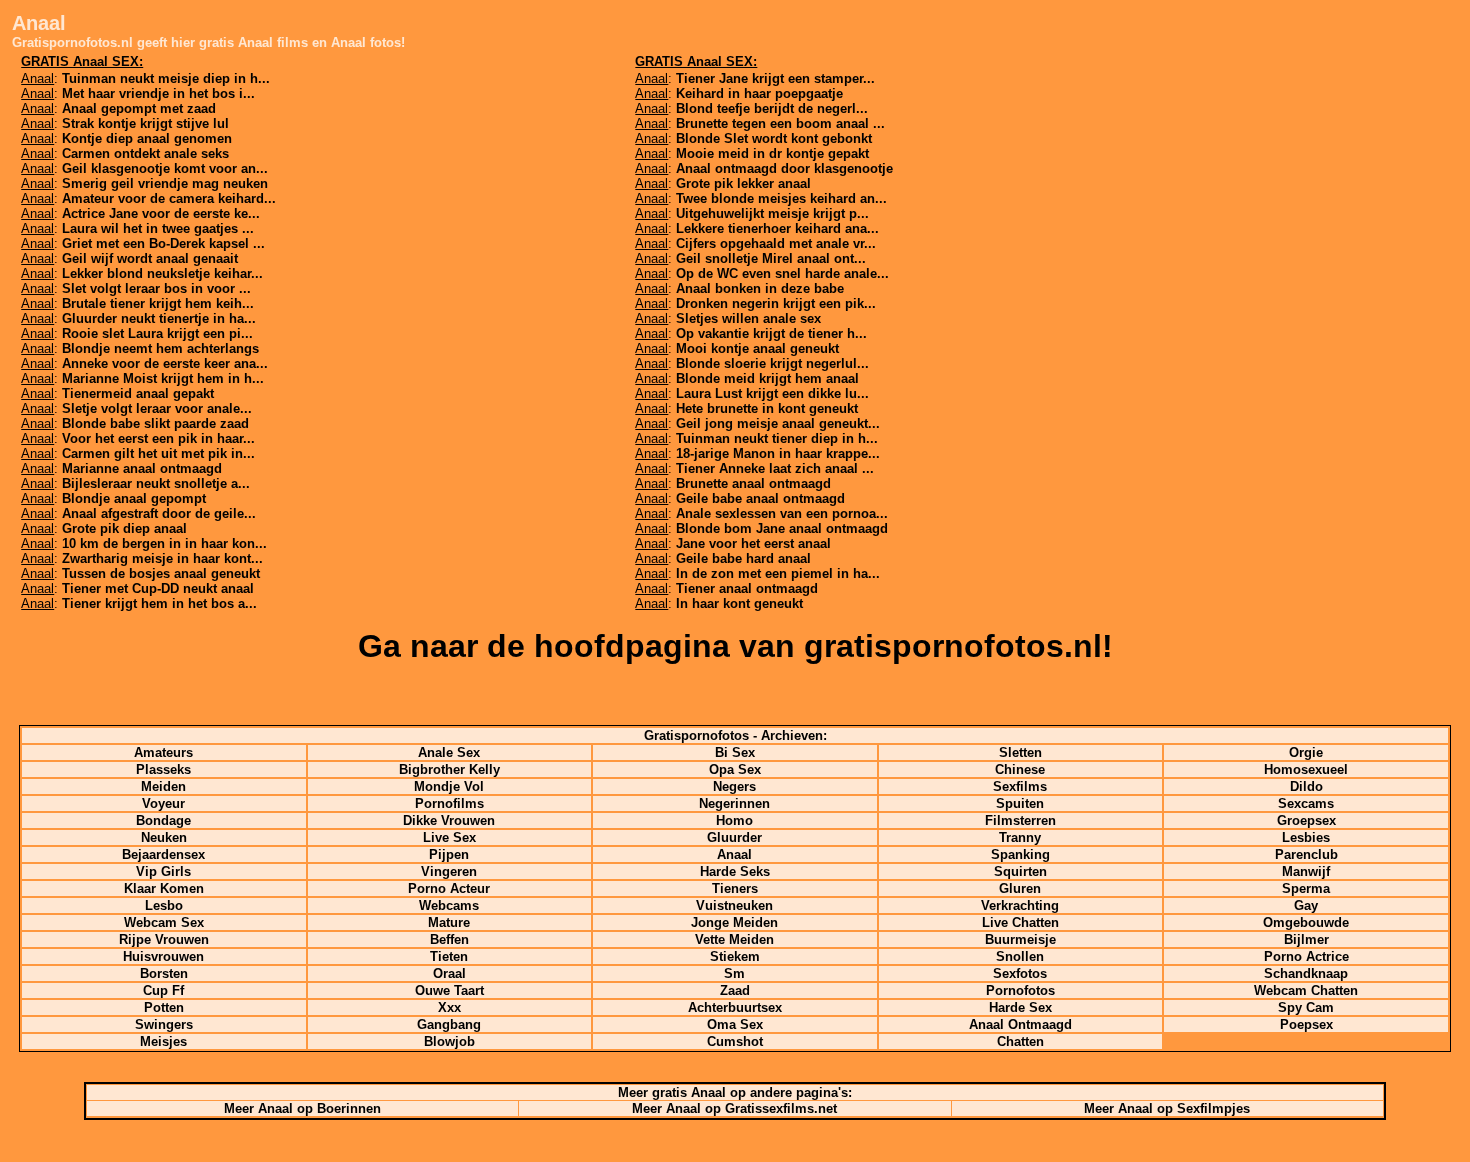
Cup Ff (163, 990)
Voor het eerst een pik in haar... (158, 438)
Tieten (449, 956)
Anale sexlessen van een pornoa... (782, 513)
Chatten (1020, 1041)
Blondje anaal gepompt (134, 498)
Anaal (734, 854)
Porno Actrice (1306, 956)
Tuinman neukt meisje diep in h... (166, 78)
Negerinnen (734, 803)
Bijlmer (1306, 939)
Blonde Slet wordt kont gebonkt (774, 138)
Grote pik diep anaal (124, 528)
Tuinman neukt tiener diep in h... (777, 438)
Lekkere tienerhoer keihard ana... (777, 228)
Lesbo (164, 905)
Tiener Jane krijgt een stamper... (775, 78)
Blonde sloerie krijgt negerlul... (772, 363)
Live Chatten (1020, 922)
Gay (1306, 905)
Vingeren (449, 871)
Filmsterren (1020, 820)
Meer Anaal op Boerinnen (302, 1108)
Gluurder (734, 837)
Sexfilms (1020, 786)
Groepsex (1306, 820)
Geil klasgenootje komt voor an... (165, 168)
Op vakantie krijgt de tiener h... (771, 333)
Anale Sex (449, 752)
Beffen (449, 939)
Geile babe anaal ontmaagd (760, 498)
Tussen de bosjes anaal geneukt (161, 573)
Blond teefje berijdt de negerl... (772, 108)
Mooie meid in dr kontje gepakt (772, 153)
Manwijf (1306, 871)
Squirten (1020, 871)
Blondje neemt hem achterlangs (160, 348)
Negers (734, 786)
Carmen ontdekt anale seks (145, 153)
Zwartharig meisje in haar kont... (162, 558)
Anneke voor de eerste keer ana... (165, 363)
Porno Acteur (449, 888)
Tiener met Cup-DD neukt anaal (158, 588)
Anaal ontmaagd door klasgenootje (784, 168)
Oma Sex (735, 1024)
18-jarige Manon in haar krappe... (778, 453)
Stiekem (735, 956)
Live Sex (449, 837)
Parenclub (1306, 854)
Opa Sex (735, 769)
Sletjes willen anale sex (748, 318)
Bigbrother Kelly (449, 769)
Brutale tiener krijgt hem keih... (158, 303)
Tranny (1020, 837)
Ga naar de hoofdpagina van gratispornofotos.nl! (735, 646)
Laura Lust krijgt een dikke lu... (772, 393)
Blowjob (449, 1041)
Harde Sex (1020, 1007)
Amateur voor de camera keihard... (169, 198)
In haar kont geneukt (739, 603)
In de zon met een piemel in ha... (778, 573)
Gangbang (449, 1024)
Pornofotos (1020, 990)
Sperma (1306, 888)
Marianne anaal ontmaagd (142, 468)
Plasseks (163, 769)
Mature (449, 922)
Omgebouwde (1306, 922)
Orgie (1306, 752)
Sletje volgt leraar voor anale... (157, 408)
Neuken (164, 837)
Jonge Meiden (734, 922)
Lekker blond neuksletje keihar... (162, 273)
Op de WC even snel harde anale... (782, 273)
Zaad (735, 990)
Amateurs (163, 752)
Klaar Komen (164, 888)
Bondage (163, 820)
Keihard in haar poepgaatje (759, 93)
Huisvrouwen (163, 956)
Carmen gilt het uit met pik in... (158, 453)
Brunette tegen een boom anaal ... (780, 123)
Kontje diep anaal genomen (147, 138)
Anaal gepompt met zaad (139, 108)
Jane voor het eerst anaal (753, 543)
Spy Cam (1306, 1007)
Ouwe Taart (449, 990)
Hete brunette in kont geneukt (767, 408)
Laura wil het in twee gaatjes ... (158, 228)
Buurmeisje (1020, 939)
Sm (734, 973)
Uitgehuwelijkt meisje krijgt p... (772, 213)
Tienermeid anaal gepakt (138, 393)
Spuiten (1020, 803)
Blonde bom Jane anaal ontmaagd (782, 528)
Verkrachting (1020, 905)
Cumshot (735, 1041)
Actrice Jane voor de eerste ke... (161, 213)
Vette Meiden (734, 939)
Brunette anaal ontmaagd (753, 483)
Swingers (164, 1024)
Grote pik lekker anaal (743, 183)
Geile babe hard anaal (743, 558)
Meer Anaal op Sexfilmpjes (1167, 1108)
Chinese (1020, 769)
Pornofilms (449, 803)
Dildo (1306, 786)
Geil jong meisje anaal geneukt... (778, 423)
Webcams (449, 905)
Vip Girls (163, 871)
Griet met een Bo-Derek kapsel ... (163, 243)
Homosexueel (1306, 769)
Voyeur (163, 803)
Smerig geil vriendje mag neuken (165, 183)
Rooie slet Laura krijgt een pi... (157, 333)
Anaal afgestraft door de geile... (159, 513)
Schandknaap (1306, 973)
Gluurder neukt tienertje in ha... (159, 318)
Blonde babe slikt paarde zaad (155, 423)
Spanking (1020, 854)
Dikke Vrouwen (449, 820)
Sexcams (1306, 803)
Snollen (1020, 956)
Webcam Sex (164, 922)
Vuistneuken (734, 905)
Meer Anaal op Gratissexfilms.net (734, 1108)
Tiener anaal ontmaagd (747, 588)
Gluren (1020, 888)
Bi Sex (735, 752)
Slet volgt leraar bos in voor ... (156, 288)
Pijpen (449, 854)
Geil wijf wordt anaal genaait (150, 258)
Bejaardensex (163, 854)
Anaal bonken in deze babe (760, 288)
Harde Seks (735, 871)
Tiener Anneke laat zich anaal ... (775, 468)
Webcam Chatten (1306, 990)
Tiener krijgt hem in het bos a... (159, 603)
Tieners (735, 888)
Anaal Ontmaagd (1020, 1024)
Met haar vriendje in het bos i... (158, 93)
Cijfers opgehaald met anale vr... (776, 243)
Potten (164, 1007)
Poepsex (1306, 1024)
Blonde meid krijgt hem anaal (767, 378)
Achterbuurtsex (735, 1007)
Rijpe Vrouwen (164, 939)
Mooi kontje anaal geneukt (757, 348)
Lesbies (1306, 837)
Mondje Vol (449, 786)
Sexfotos (1020, 973)
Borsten (164, 973)
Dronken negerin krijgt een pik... (776, 303)
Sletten (1020, 752)
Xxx (449, 1007)
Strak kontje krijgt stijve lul (145, 123)
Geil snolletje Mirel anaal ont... (771, 258)
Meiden (163, 786)
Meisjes (163, 1041)
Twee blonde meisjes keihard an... (781, 198)
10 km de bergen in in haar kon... (164, 543)
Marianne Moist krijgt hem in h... (163, 378)
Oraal (449, 973)
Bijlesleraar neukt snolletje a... (156, 483)
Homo (734, 820)
